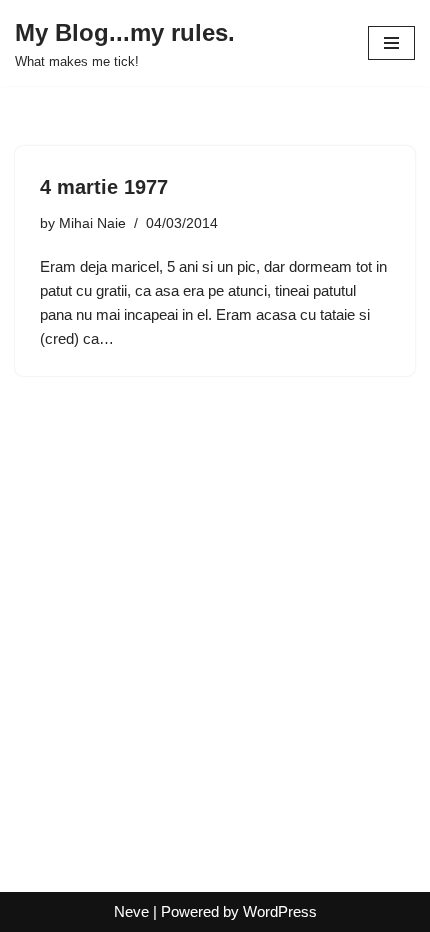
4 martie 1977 (104, 187)
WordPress (280, 911)
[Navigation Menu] (391, 43)
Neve (131, 911)
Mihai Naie (92, 223)
